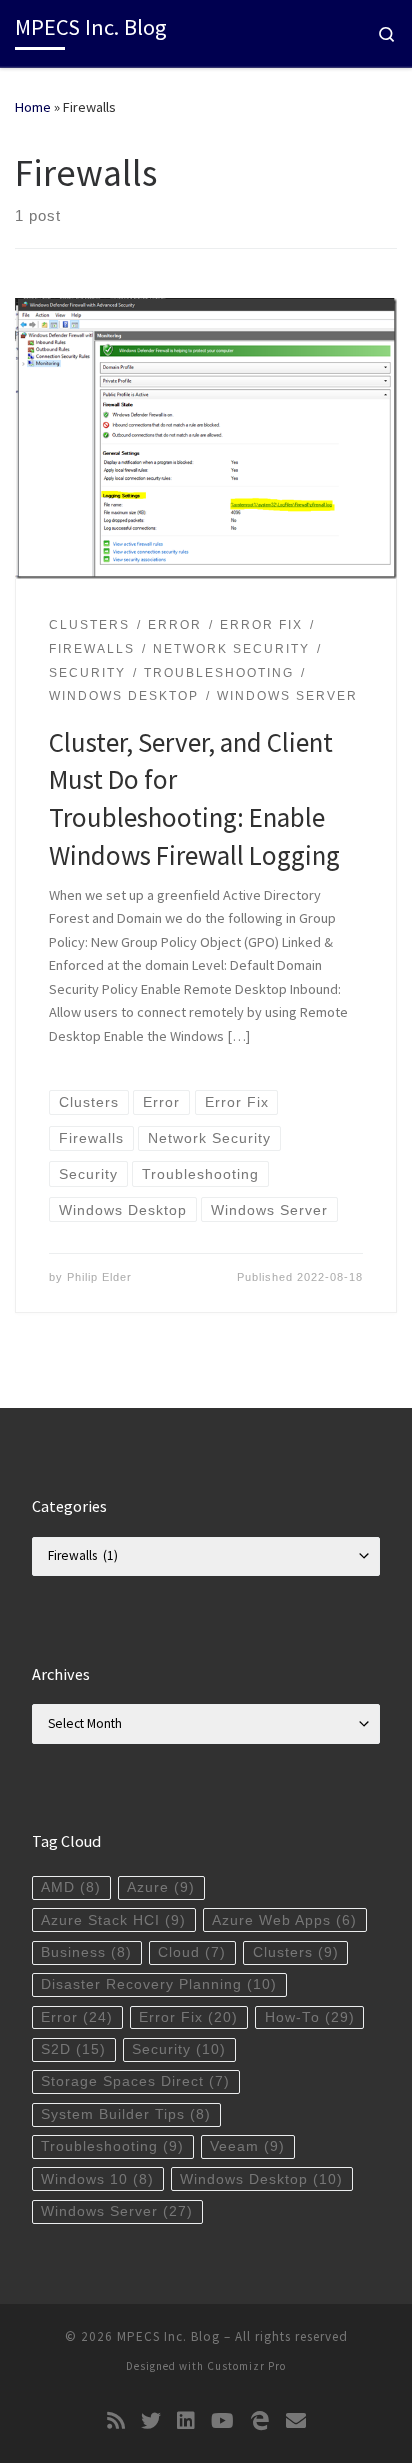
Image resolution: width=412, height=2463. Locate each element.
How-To (310, 2017)
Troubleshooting (112, 2146)
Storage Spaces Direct (135, 2081)
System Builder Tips (126, 2114)
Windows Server (117, 2211)
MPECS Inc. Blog (168, 2336)
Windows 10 (97, 2179)
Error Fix (188, 2017)
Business (86, 1952)
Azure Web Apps (284, 1920)
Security (179, 2049)
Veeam (247, 2146)
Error (77, 2017)
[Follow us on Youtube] (222, 2421)
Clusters (296, 1952)
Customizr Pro (246, 2366)
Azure (161, 1887)
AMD (71, 1887)
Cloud (192, 1952)
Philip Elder (99, 1277)
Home (33, 107)
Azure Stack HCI (113, 1920)
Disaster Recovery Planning (159, 1984)
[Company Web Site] (260, 2421)
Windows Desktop (261, 2179)
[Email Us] (296, 2421)
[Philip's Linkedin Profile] (186, 2421)
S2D (73, 2049)
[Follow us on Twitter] (151, 2421)
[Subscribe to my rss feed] (116, 2421)
